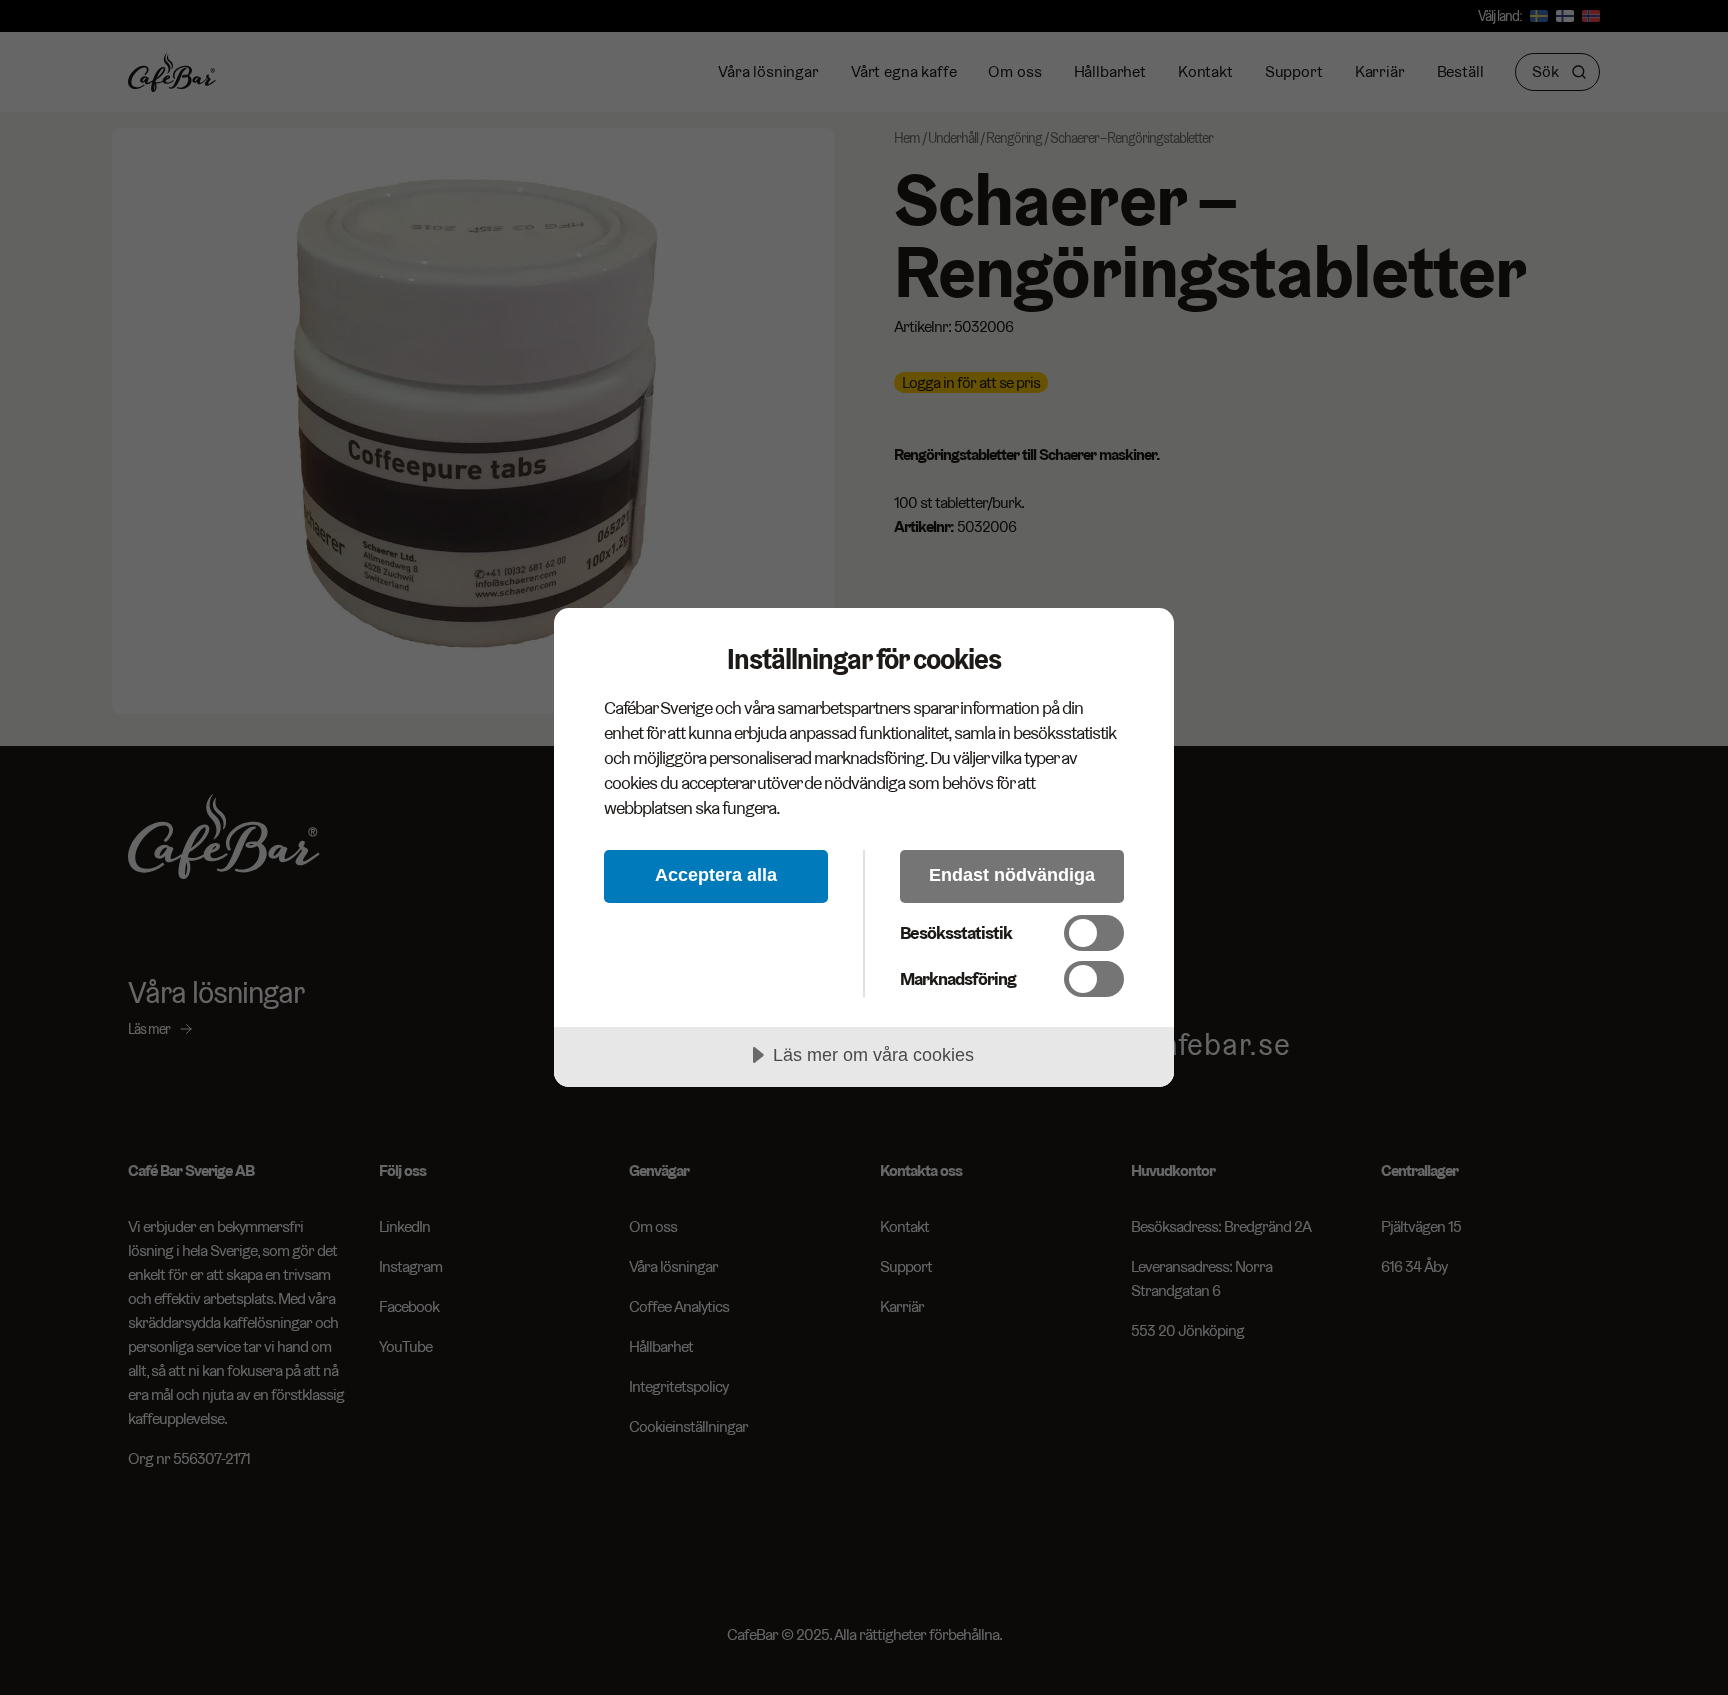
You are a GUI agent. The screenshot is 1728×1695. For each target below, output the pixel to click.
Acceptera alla (716, 875)
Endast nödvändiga (1012, 875)
